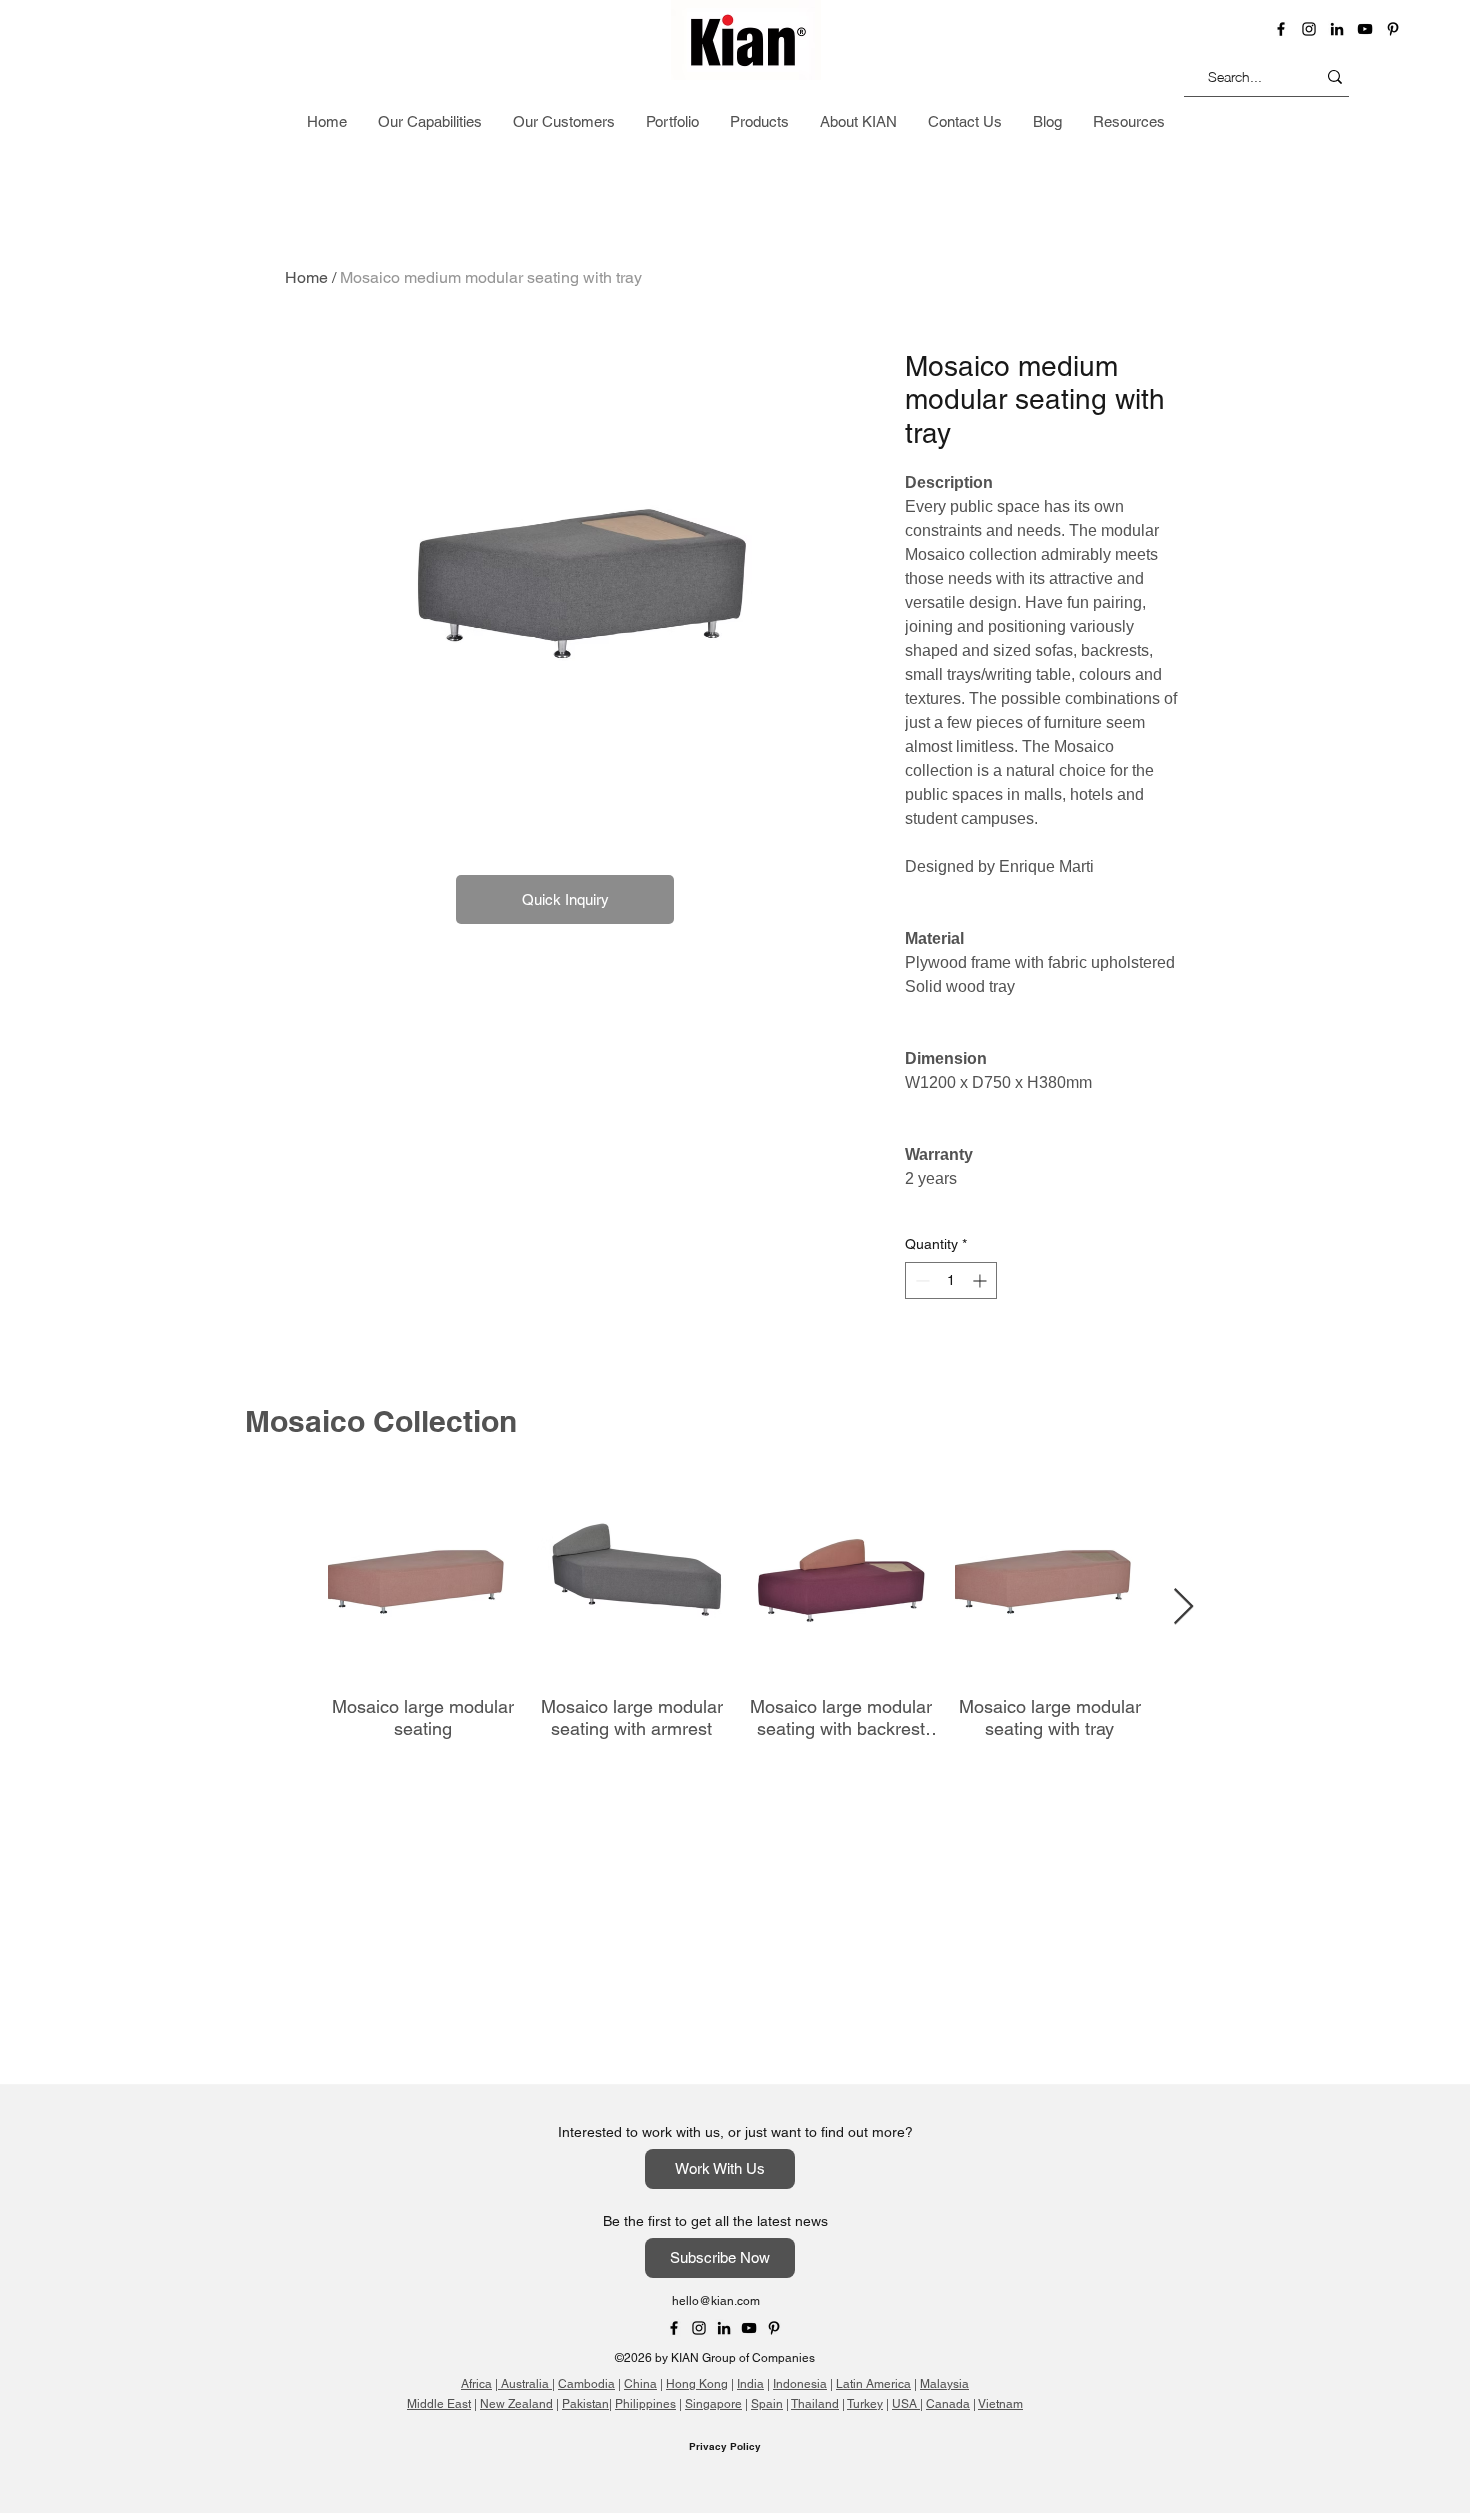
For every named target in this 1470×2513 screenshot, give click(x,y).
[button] (1337, 124)
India (750, 2384)
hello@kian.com (716, 2301)
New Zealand (516, 2404)
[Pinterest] (1393, 29)
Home (306, 277)
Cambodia (586, 2384)
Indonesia (800, 2384)
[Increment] (981, 1280)
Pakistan (585, 2404)
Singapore (713, 2404)
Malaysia (944, 2384)
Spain (767, 2404)
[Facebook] (1281, 29)
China (640, 2384)
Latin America (873, 2384)
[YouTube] (1365, 29)
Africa (476, 2384)
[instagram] (1309, 29)
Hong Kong (697, 2384)
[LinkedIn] (1337, 29)
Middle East (439, 2404)
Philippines (645, 2404)
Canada (948, 2404)
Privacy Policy (725, 2446)
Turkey (865, 2404)
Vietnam (1000, 2404)
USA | (907, 2404)
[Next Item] (1183, 1607)
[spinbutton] (951, 1280)
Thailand (815, 2404)
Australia (525, 2384)
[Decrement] (920, 1280)
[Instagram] (699, 2328)
